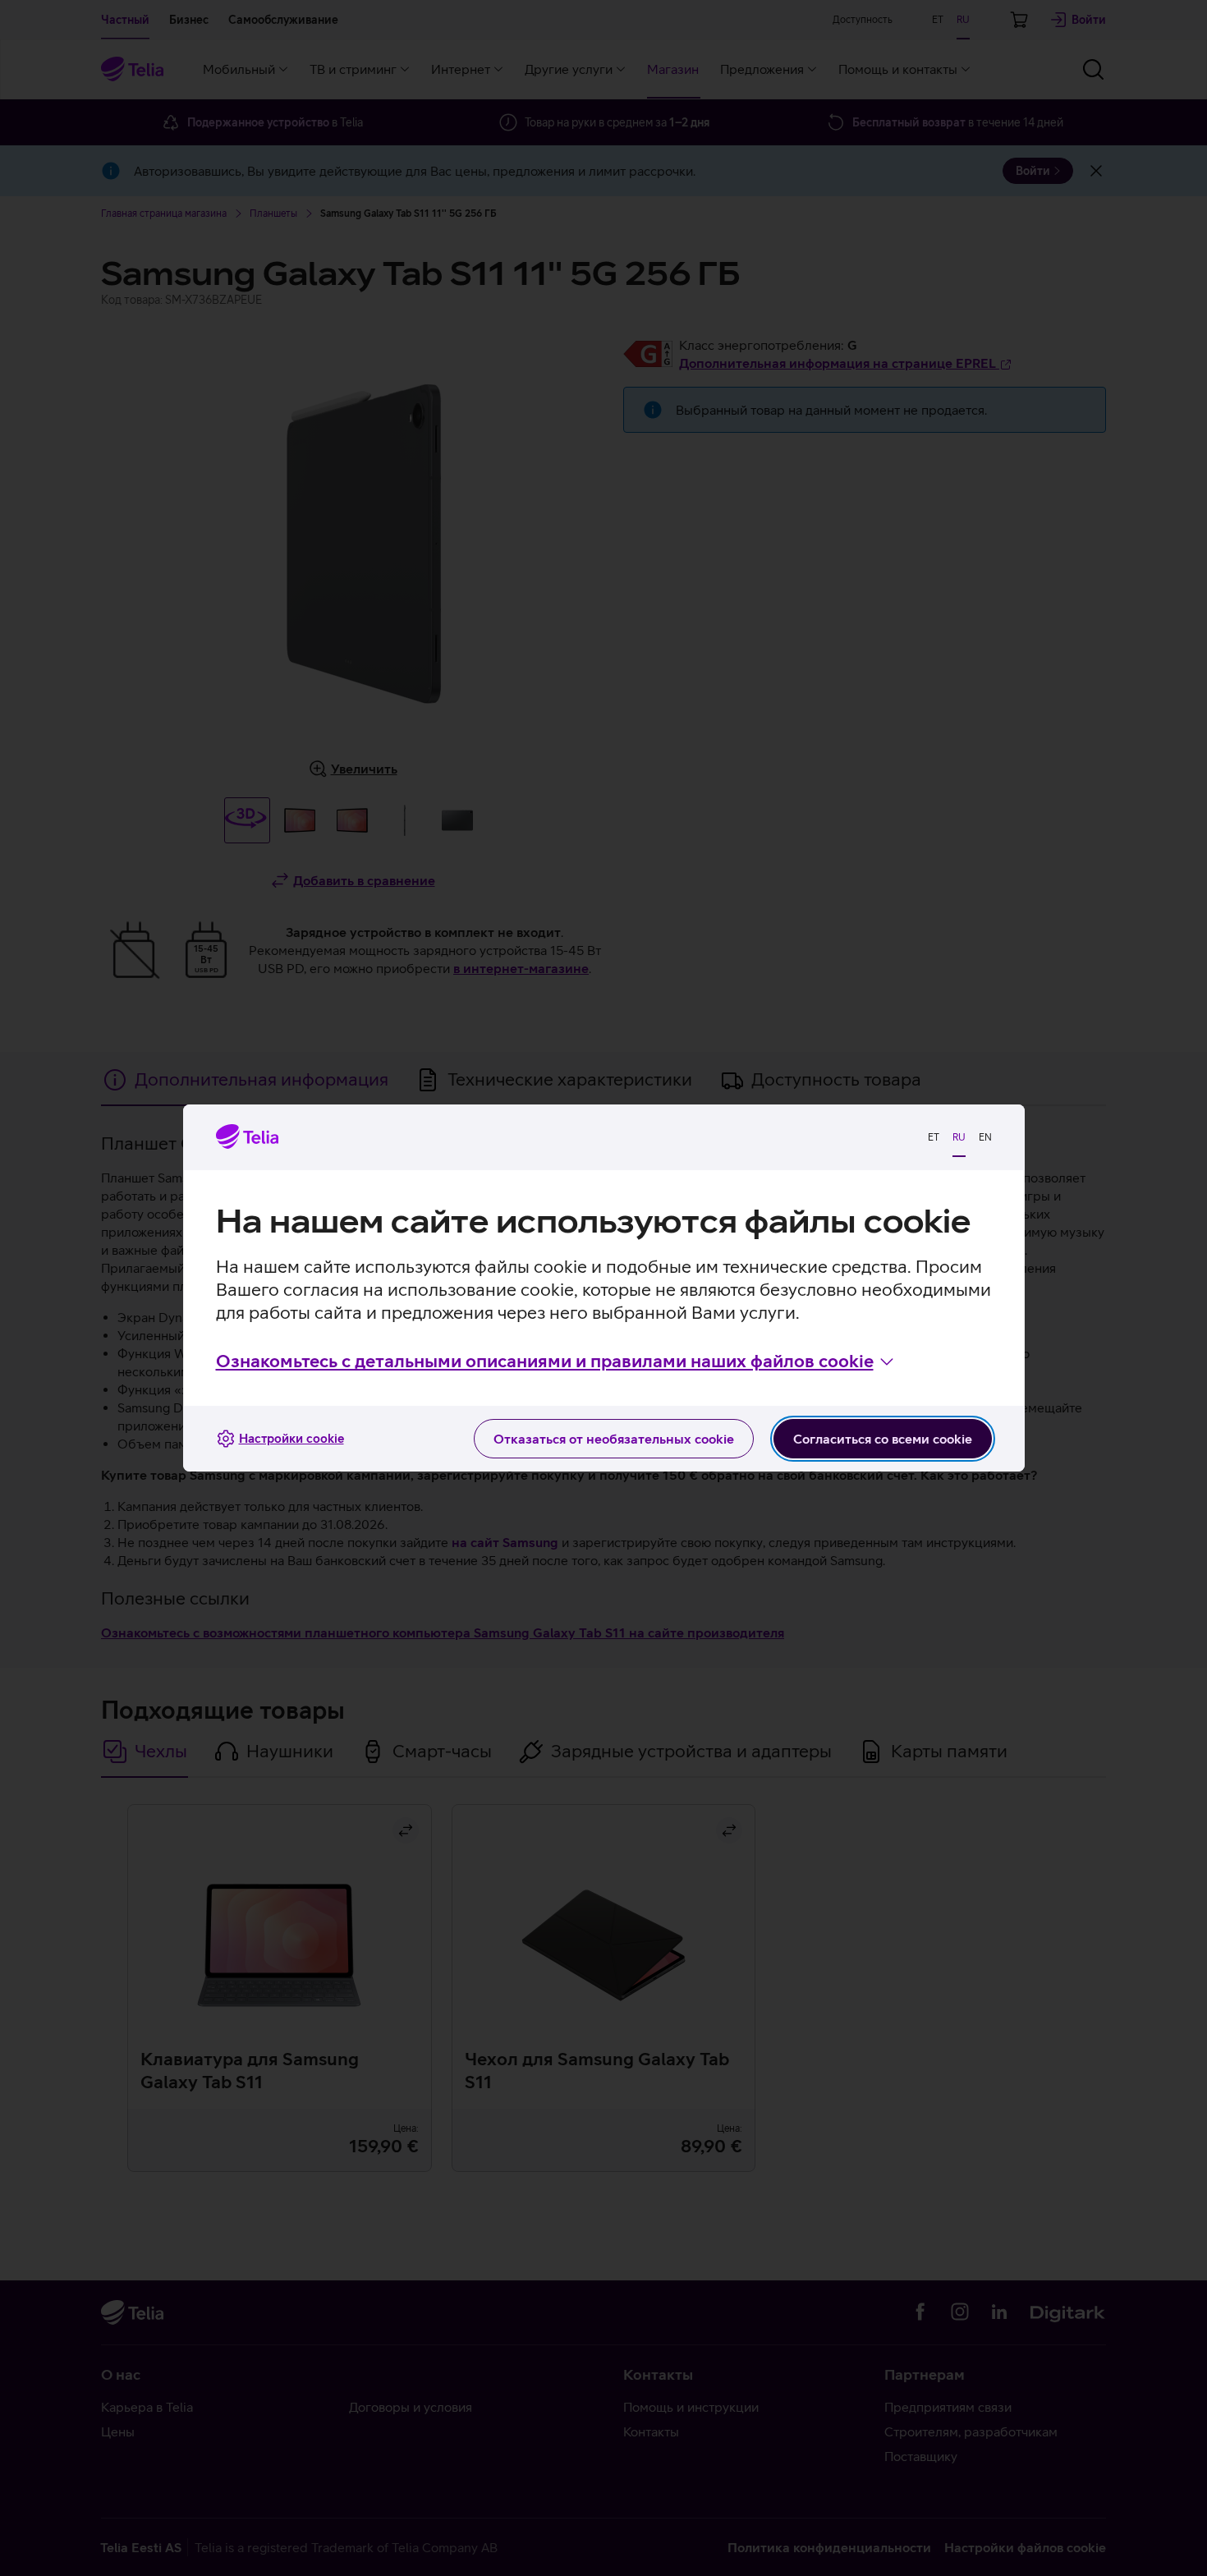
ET (934, 1137)
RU (959, 1137)
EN (985, 1137)
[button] (556, 1361)
